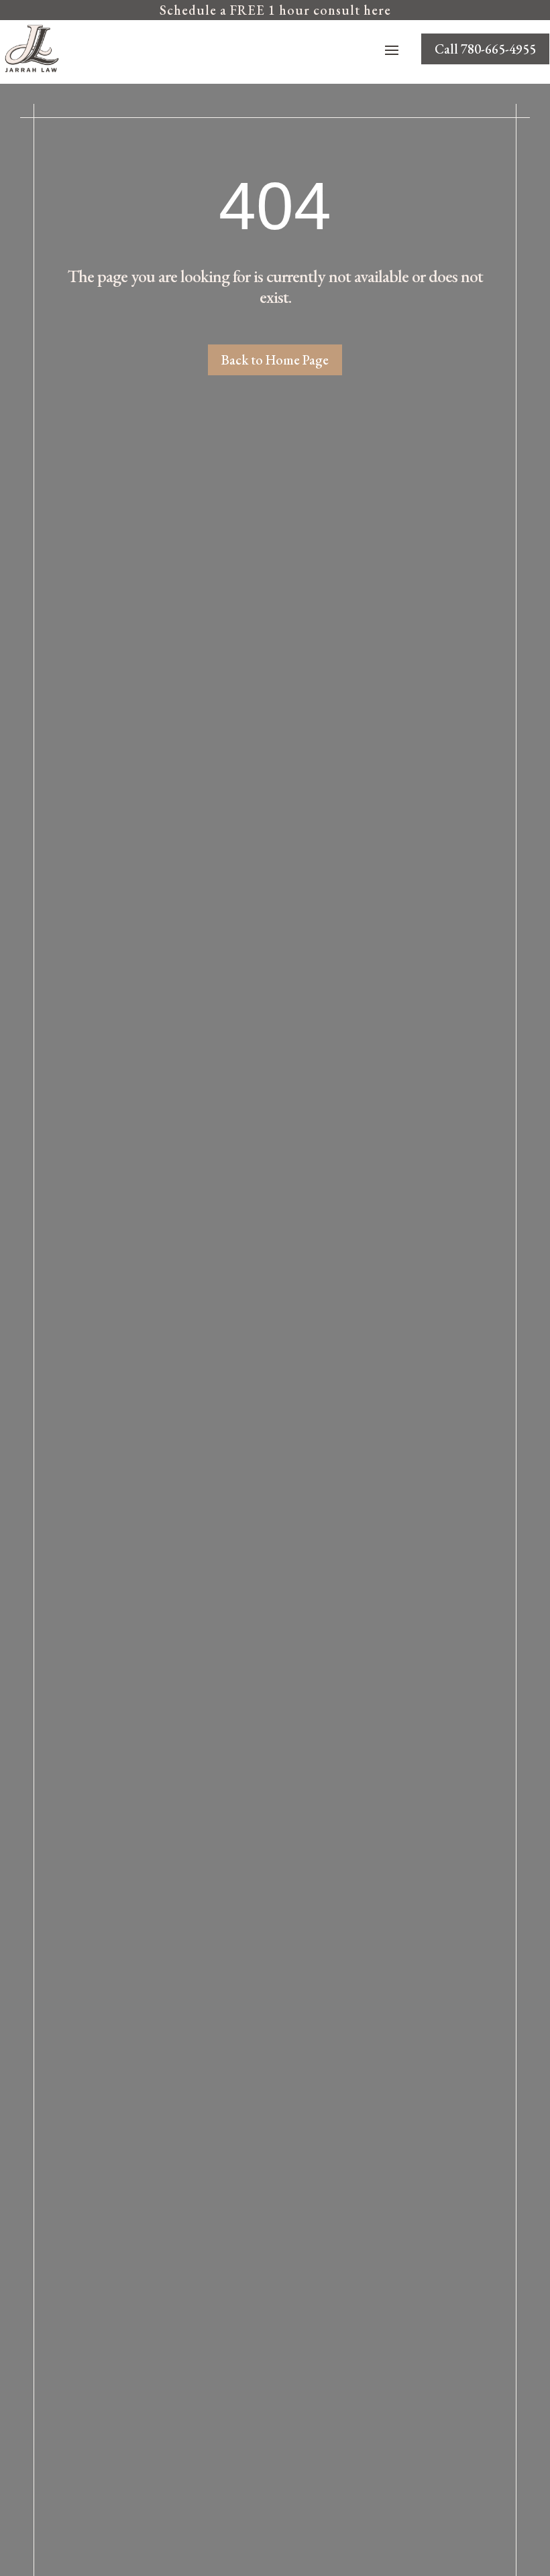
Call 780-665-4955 (485, 49)
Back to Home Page (275, 360)
